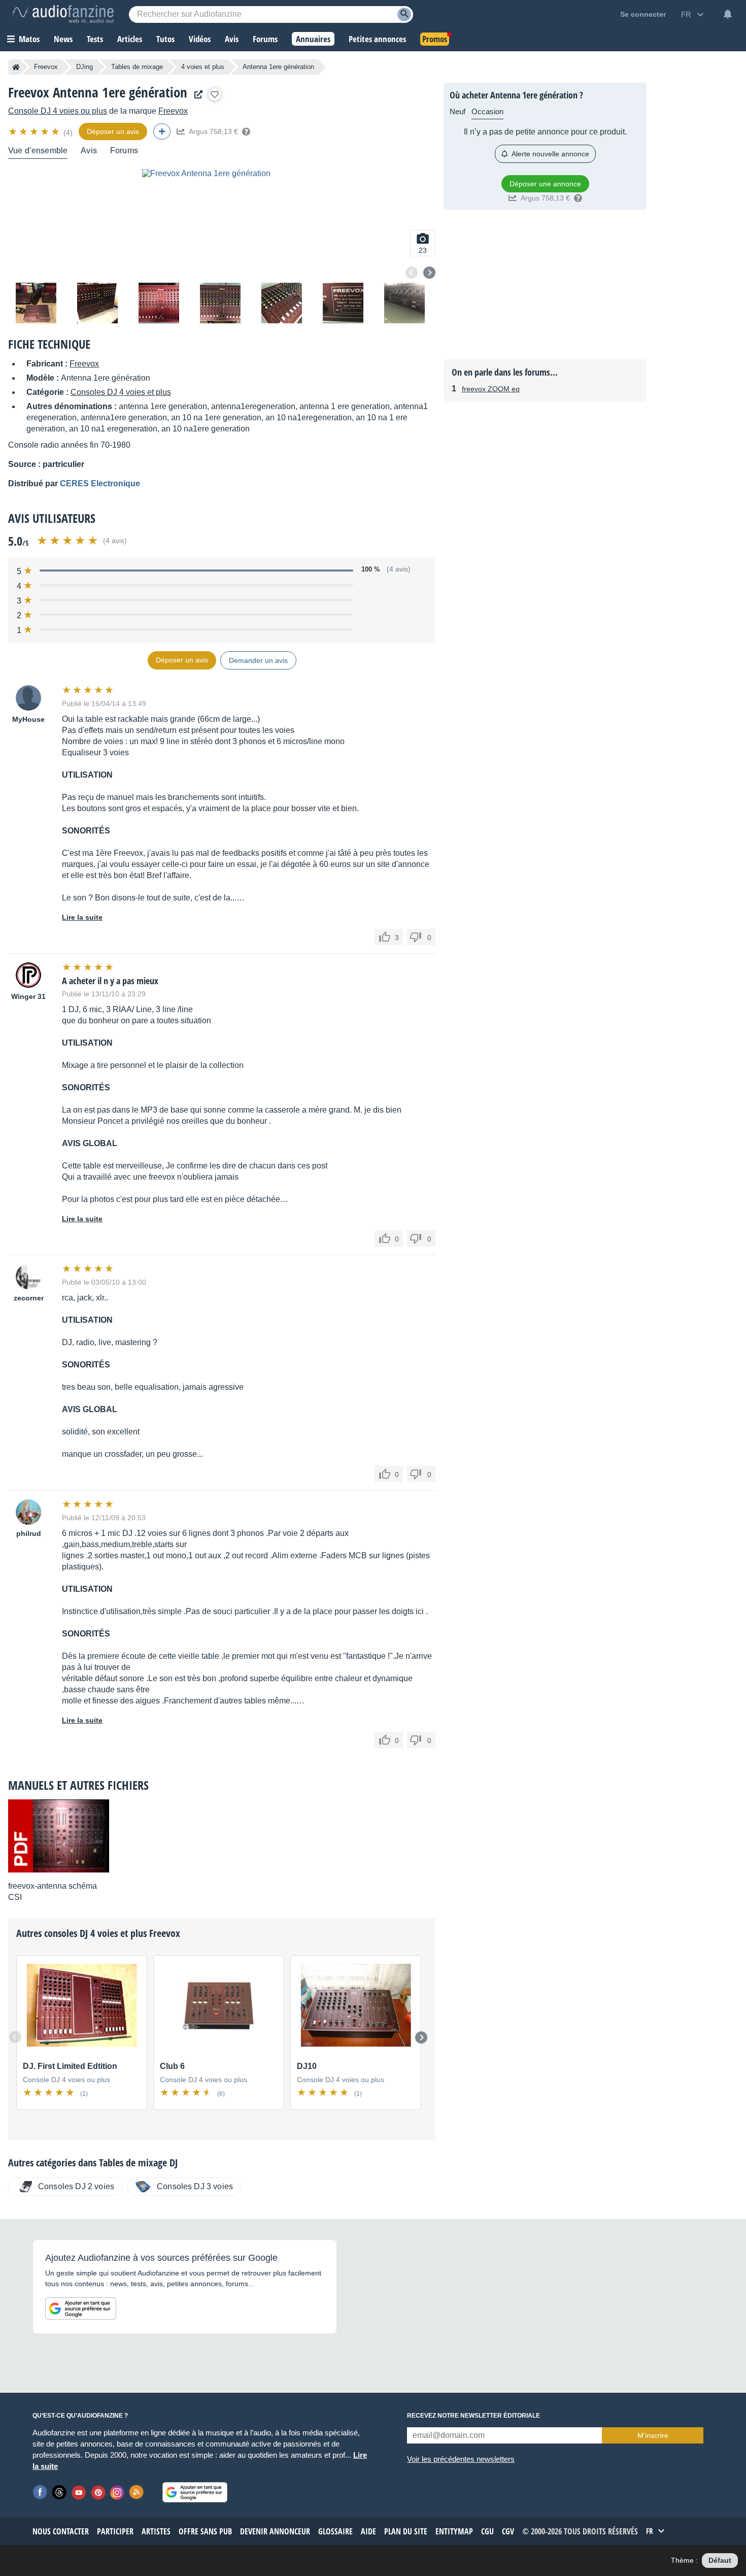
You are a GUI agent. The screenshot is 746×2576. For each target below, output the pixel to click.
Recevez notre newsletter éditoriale (473, 2416)
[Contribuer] (162, 131)
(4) (68, 132)
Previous (412, 273)
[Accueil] (16, 67)
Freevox (46, 67)
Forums (124, 150)
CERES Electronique (100, 483)
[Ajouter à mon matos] (215, 94)
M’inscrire (653, 2435)
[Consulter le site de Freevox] (196, 95)
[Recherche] (404, 14)
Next (429, 273)
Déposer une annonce (545, 184)
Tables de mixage (137, 67)
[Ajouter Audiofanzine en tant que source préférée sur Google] (81, 2309)
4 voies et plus (203, 67)
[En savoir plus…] (246, 131)
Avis (89, 150)
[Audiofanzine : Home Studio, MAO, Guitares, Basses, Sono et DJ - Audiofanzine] (63, 14)
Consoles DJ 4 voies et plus (121, 392)
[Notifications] (728, 14)
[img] (35, 131)
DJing (84, 67)
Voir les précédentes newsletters (461, 2459)
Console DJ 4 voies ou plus (58, 111)
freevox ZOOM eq (491, 389)
